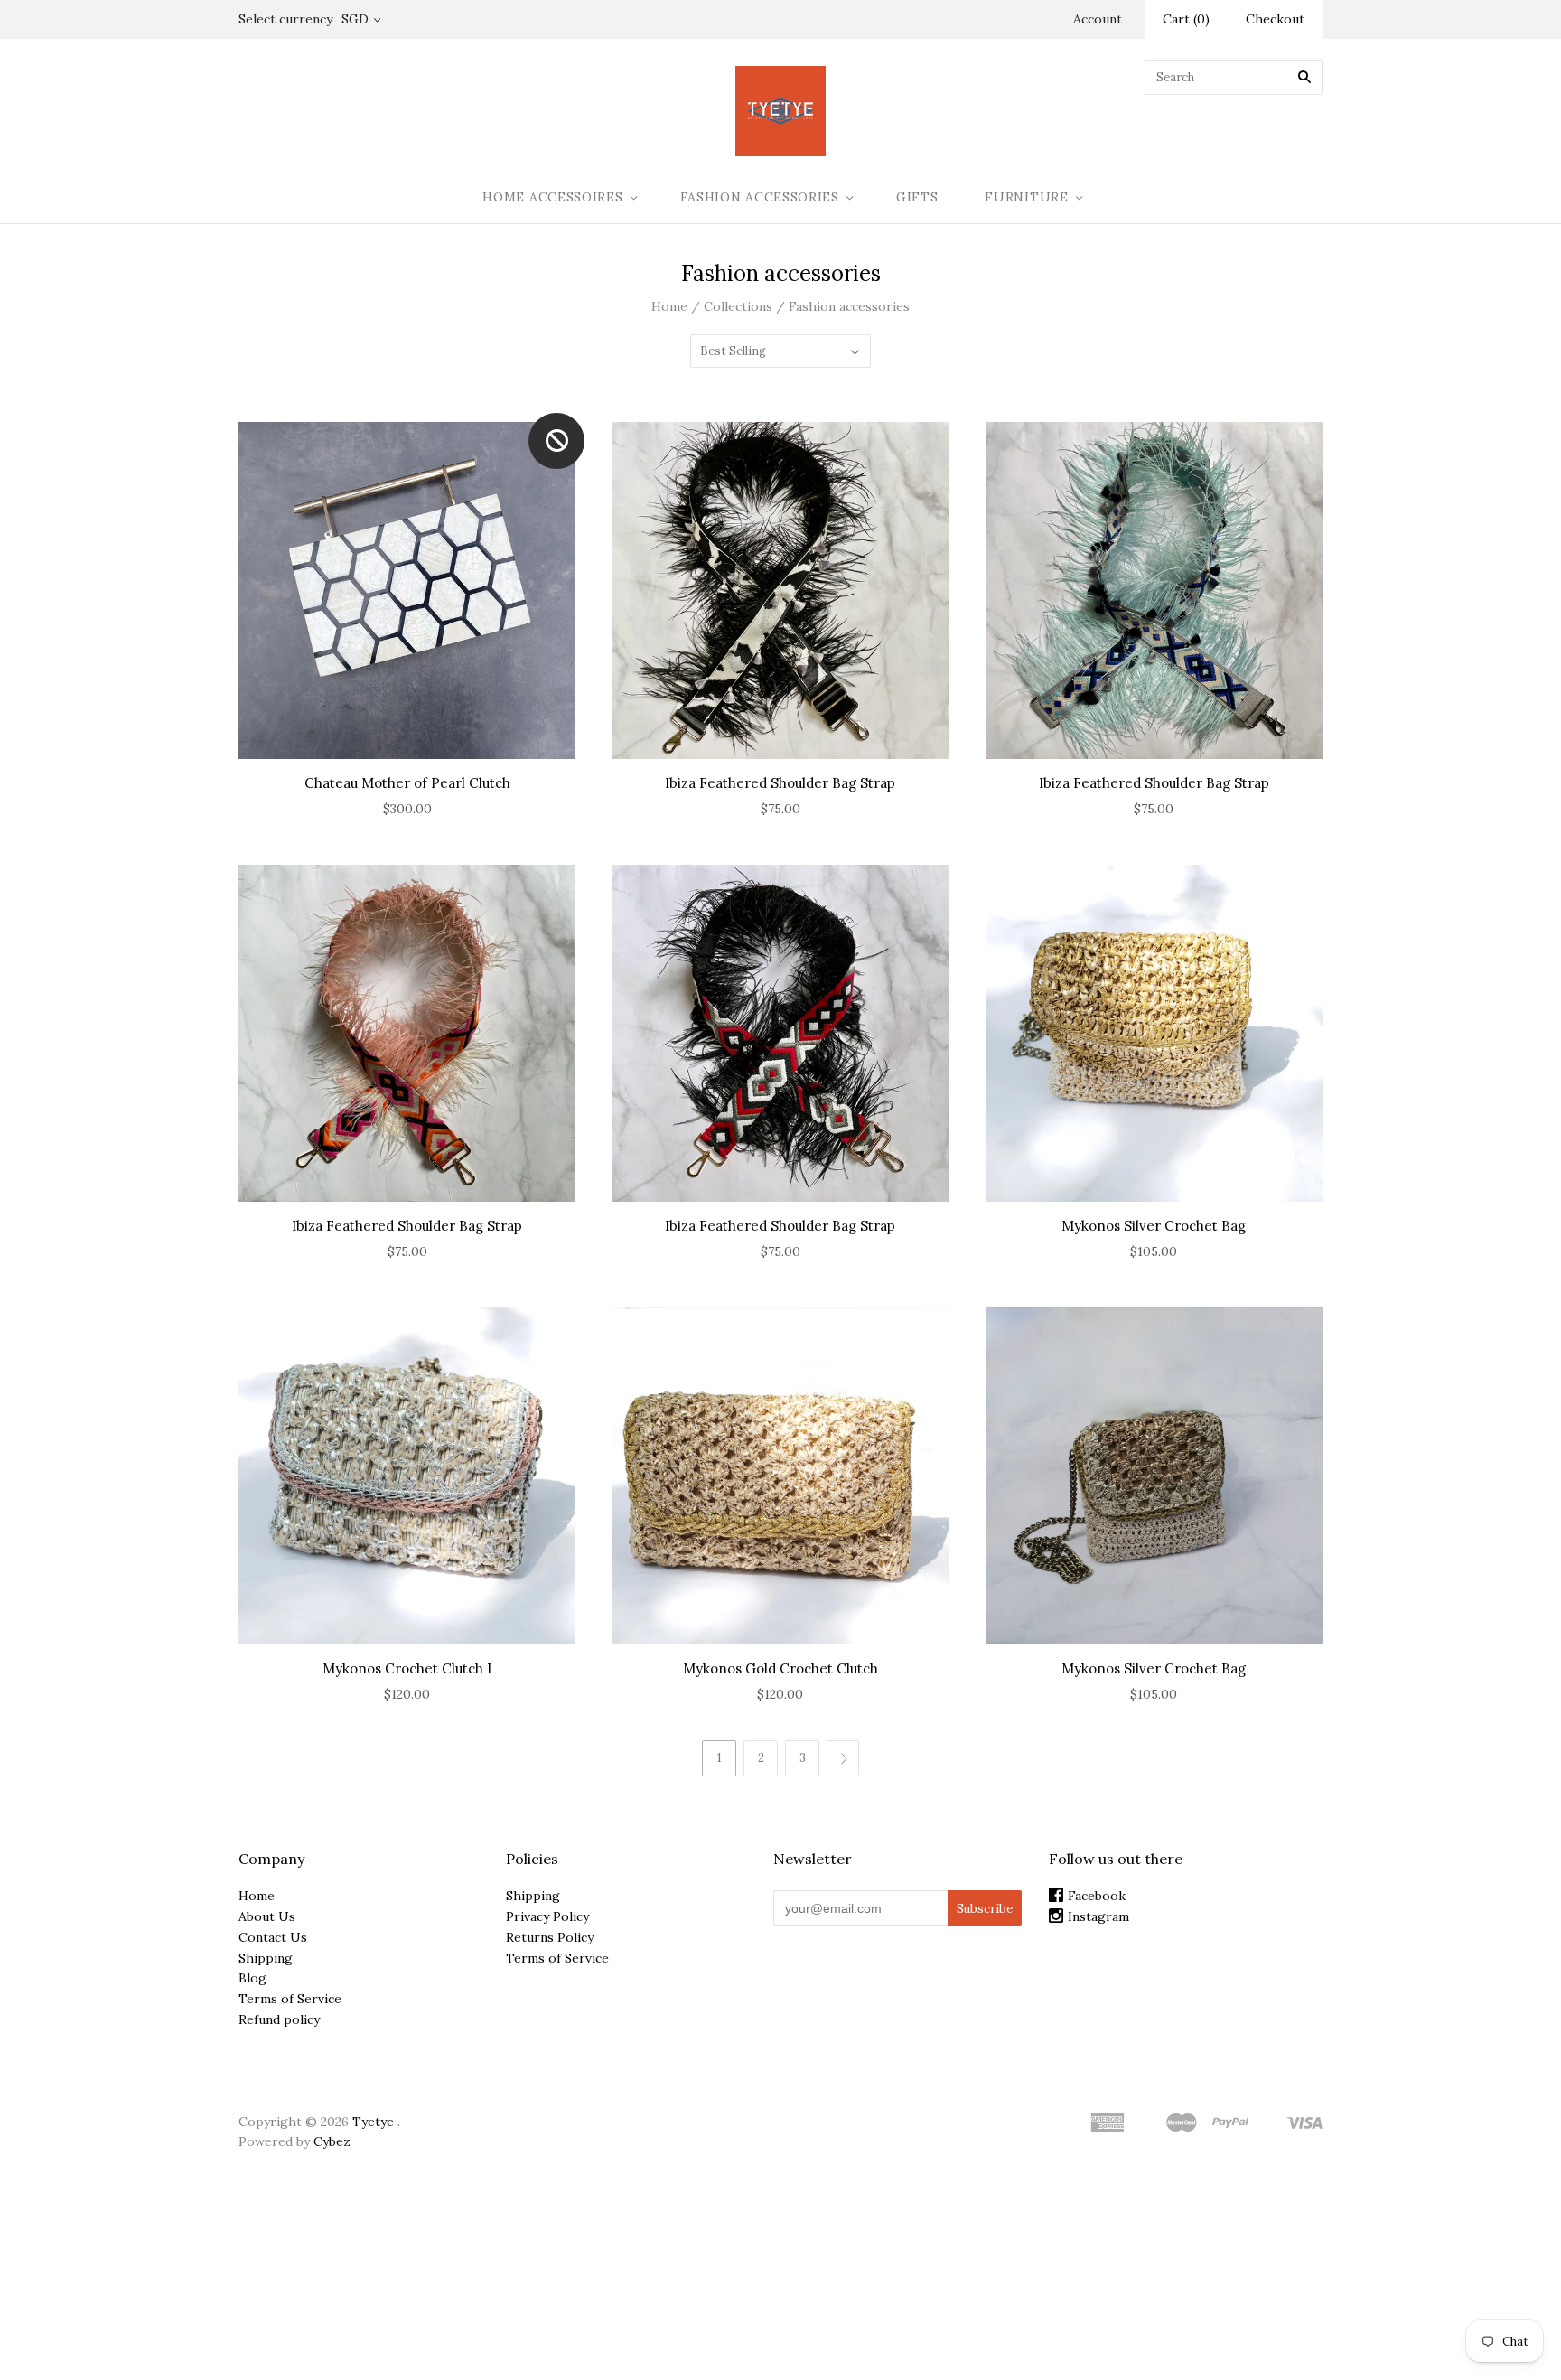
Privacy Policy (547, 1916)
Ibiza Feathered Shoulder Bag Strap (780, 783)
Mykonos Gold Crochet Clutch (780, 1668)
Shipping (266, 1958)
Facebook (1097, 1896)
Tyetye (373, 2122)
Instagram (1098, 1916)
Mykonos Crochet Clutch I (407, 1668)
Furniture (1026, 197)
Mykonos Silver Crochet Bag (1154, 1226)
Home (669, 306)
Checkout (1275, 19)
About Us (267, 1916)
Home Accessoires (552, 197)
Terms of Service (290, 1999)
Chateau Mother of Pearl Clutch (407, 783)
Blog (252, 1978)
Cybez (332, 2141)
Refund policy (279, 2019)
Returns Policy (550, 1937)
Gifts (917, 197)
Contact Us (273, 1937)
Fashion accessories (760, 197)
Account (1098, 19)
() (1186, 19)
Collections (738, 306)
